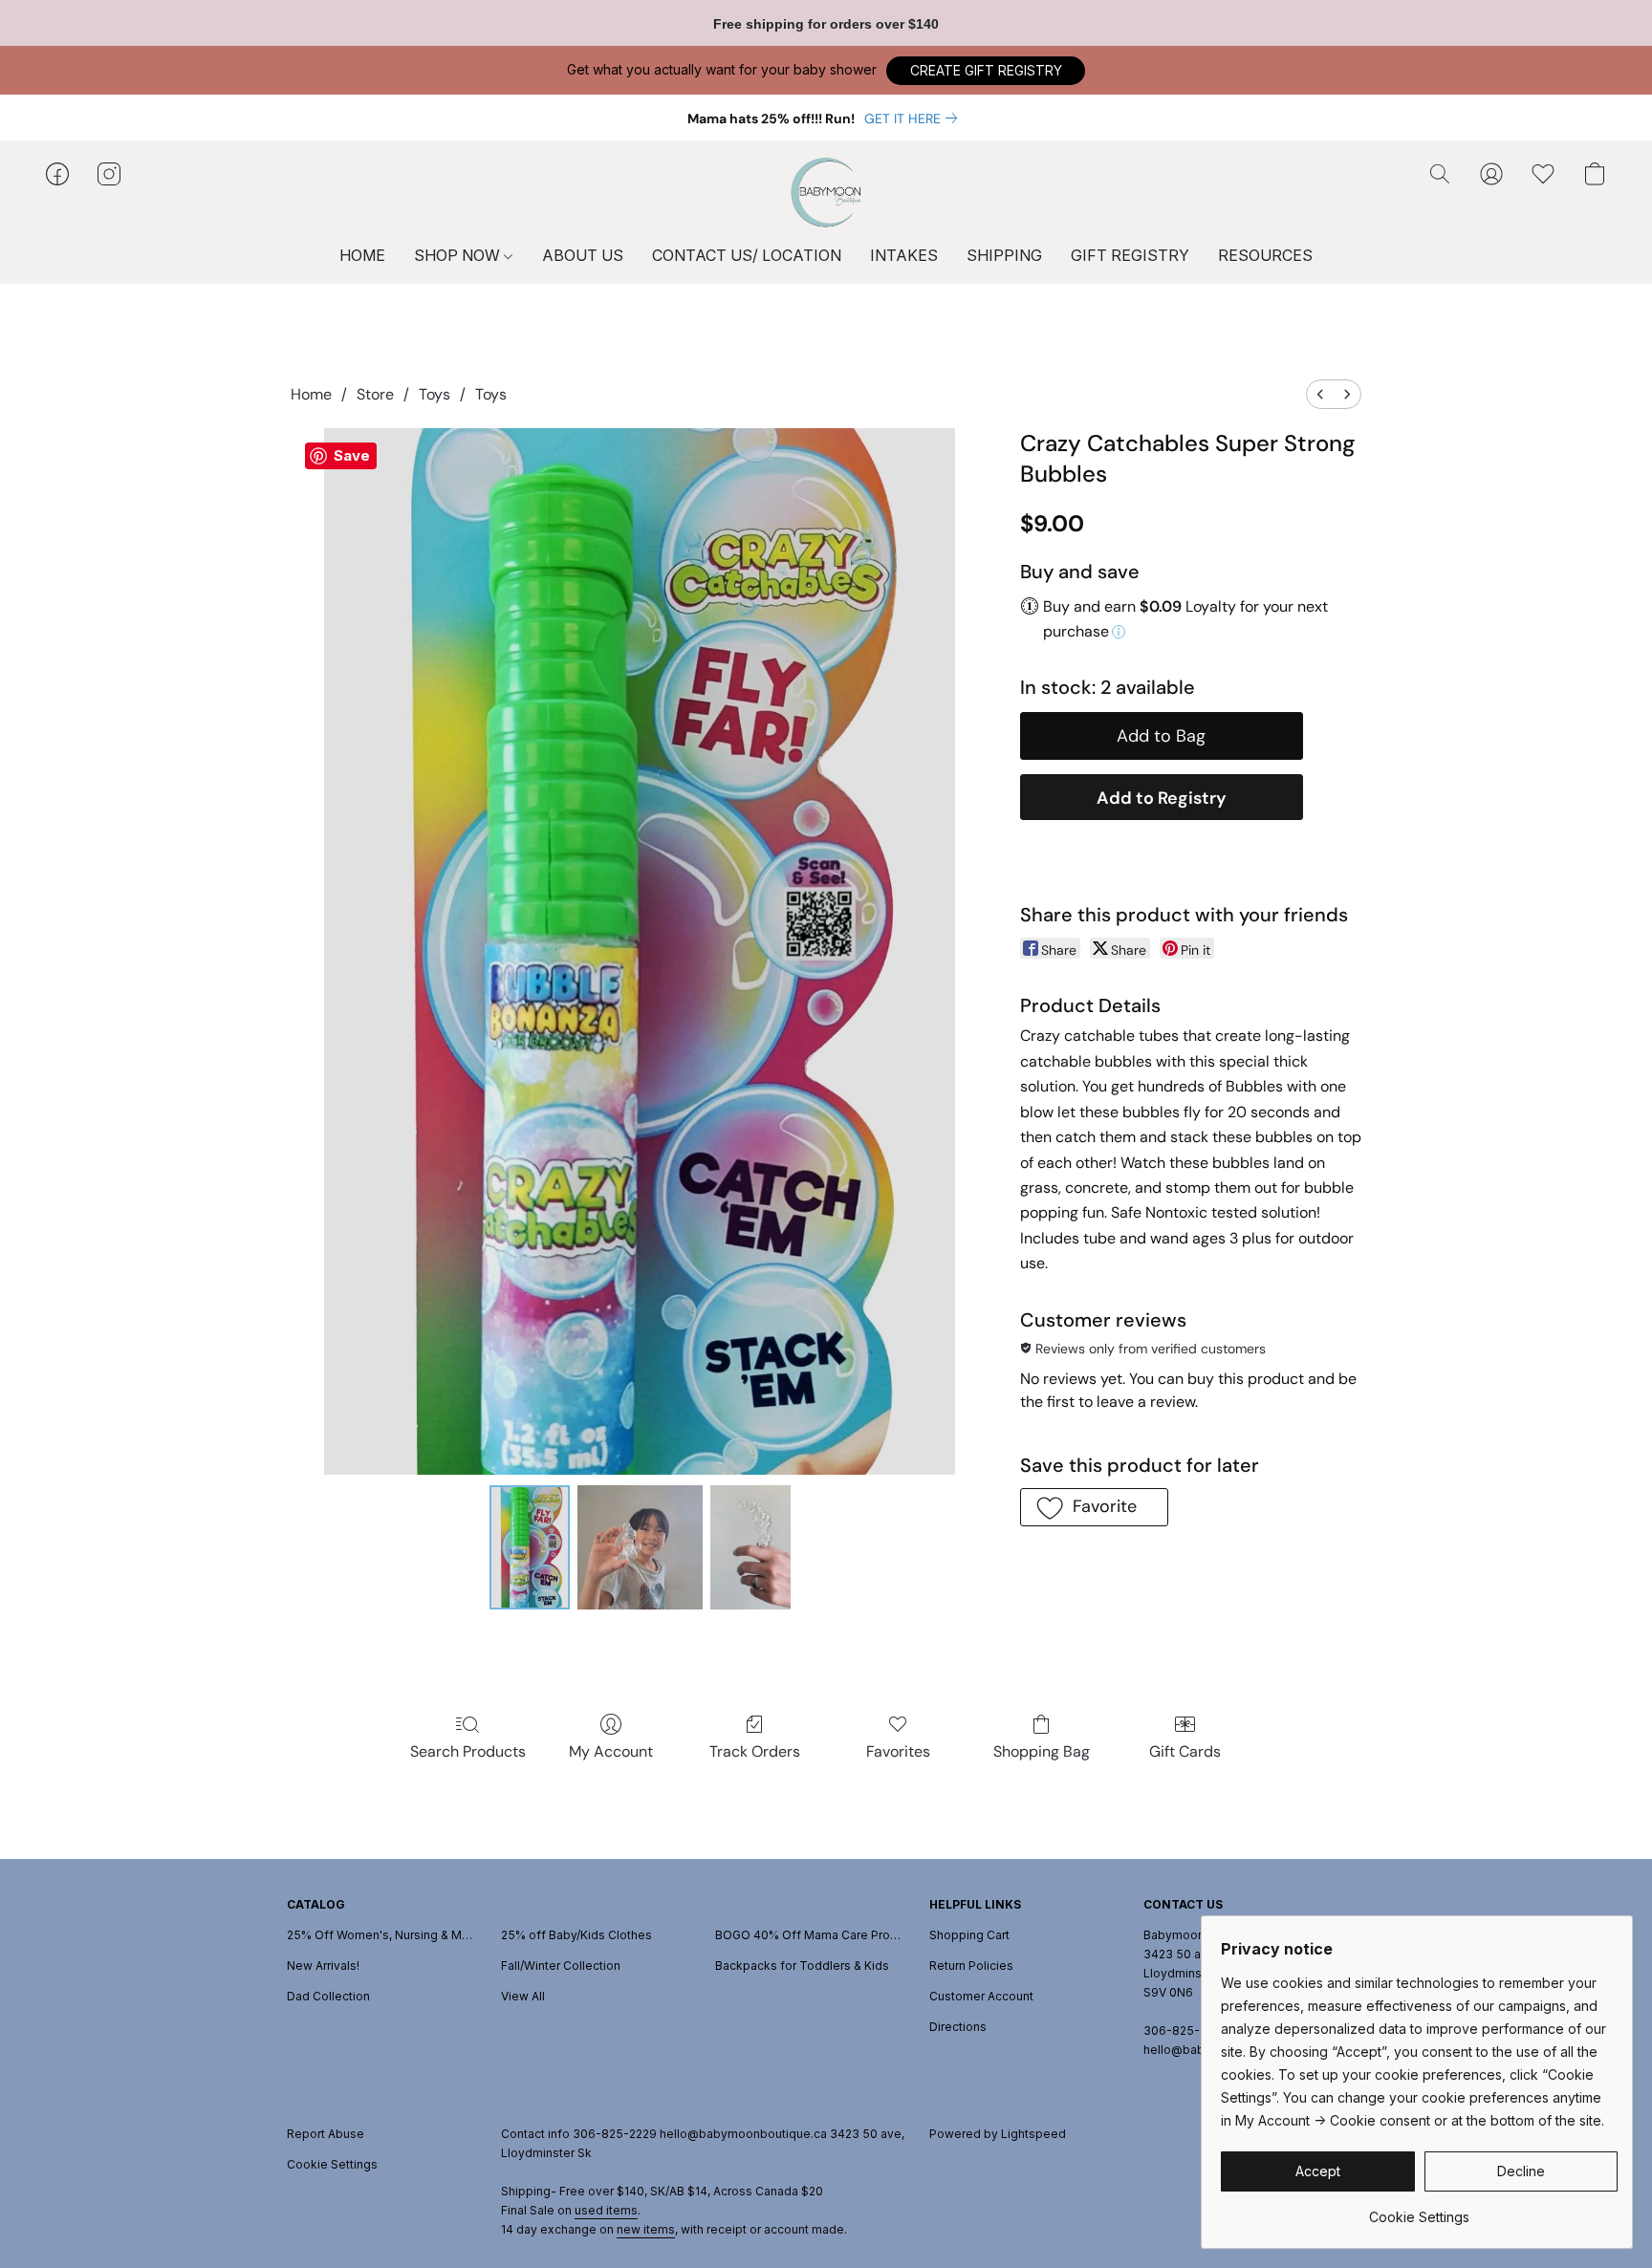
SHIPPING (1004, 255)
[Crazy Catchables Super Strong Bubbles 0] (530, 1547)
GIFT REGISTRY (1130, 255)
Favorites (898, 1751)
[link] (914, 119)
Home (311, 394)
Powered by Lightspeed (998, 2134)
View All (523, 1996)
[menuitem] (1320, 394)
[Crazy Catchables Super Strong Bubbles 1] (640, 1547)
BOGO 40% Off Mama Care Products (811, 1935)
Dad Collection (328, 1996)
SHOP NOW (459, 255)
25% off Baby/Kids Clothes (576, 1935)
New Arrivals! (323, 1966)
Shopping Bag (1042, 1751)
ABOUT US (583, 255)
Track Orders (755, 1751)
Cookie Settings (332, 2164)
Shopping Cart (969, 1935)
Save (352, 455)
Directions (958, 2027)
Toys (435, 394)
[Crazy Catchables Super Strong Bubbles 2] (750, 1547)
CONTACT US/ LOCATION (747, 255)
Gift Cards (1185, 1751)
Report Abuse (326, 2134)
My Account (611, 1751)
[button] (986, 71)
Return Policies (971, 1966)
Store (375, 394)
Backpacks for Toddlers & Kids (802, 1966)
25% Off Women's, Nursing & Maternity (382, 1935)
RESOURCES (1265, 255)
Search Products (468, 1751)
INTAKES (904, 255)
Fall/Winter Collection (561, 1966)
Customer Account (981, 1996)
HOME (362, 255)
